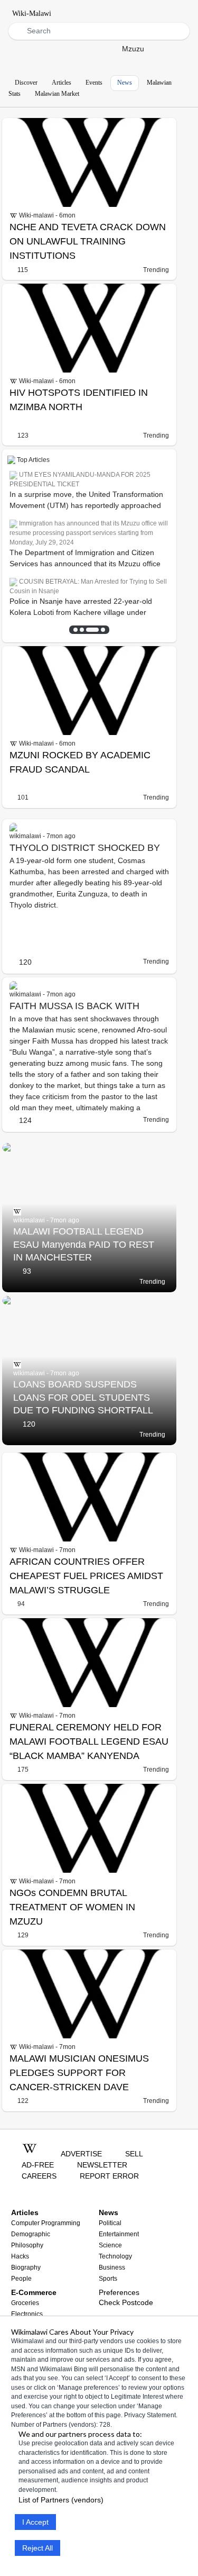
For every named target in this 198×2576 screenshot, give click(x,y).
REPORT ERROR (109, 2176)
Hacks (20, 2256)
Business (112, 2267)
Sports (108, 2279)
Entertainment (119, 2234)
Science (110, 2245)
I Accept (35, 2522)
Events (94, 83)
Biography (26, 2267)
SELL (134, 2154)
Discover (26, 83)
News (125, 83)
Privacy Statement (150, 2415)
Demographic (31, 2234)
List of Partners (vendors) (61, 2500)
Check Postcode (126, 2302)
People (21, 2279)
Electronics (27, 2314)
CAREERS (39, 2176)
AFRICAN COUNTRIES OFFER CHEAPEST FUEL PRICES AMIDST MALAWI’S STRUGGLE (86, 1576)
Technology (115, 2256)
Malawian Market (57, 94)
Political (110, 2223)
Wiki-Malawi (32, 13)
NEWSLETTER (102, 2165)
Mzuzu (133, 49)
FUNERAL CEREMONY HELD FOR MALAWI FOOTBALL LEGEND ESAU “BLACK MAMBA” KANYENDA (89, 1741)
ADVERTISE (81, 2154)
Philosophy (27, 2245)
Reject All (37, 2548)
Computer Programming (46, 2223)
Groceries (25, 2303)
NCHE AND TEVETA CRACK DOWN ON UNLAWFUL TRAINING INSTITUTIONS (88, 241)
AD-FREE (38, 2165)
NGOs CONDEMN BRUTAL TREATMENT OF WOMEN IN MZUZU (72, 1907)
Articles (62, 83)
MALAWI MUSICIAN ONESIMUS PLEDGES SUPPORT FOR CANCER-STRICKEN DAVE (79, 2073)
